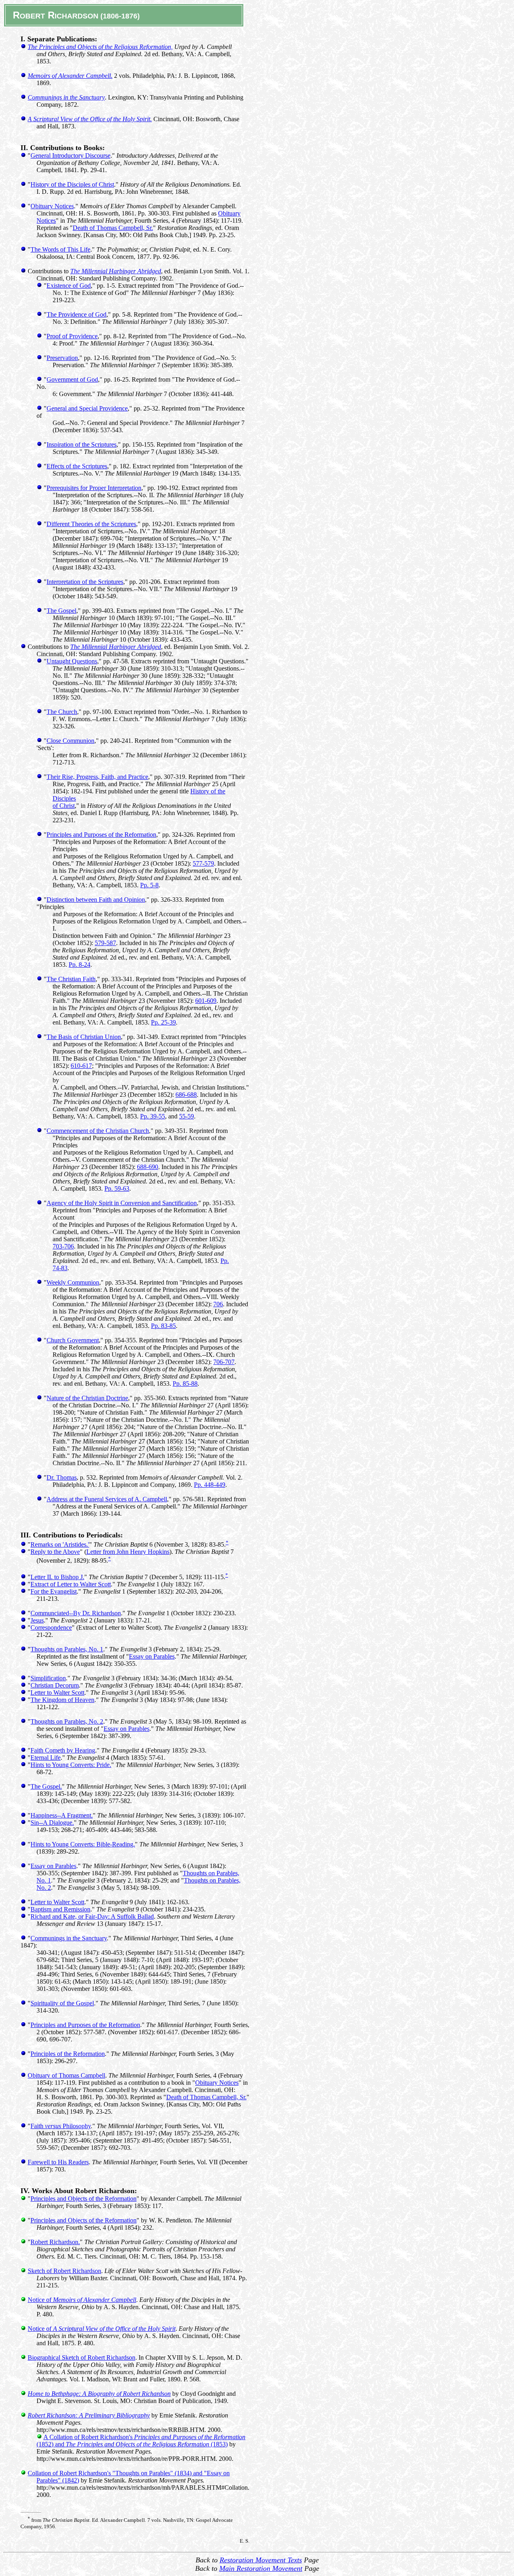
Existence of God (69, 286)
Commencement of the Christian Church (98, 1131)
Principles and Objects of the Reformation (84, 2199)
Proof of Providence (72, 336)
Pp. (225, 1261)
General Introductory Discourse (70, 156)
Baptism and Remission (60, 1909)
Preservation (62, 358)
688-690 (148, 1167)
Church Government (73, 1340)
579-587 (105, 943)
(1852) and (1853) (132, 2444)
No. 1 (44, 1880)
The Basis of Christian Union (84, 1037)
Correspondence (51, 1628)
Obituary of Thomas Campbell (66, 2075)
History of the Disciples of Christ (72, 184)
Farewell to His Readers (58, 2162)
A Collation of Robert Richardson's (144, 2437)
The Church (62, 712)
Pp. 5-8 (149, 885)
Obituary (229, 213)
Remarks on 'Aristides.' (60, 1544)
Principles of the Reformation (68, 2054)
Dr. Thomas (62, 1477)
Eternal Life (46, 1758)
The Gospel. (46, 1786)
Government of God (72, 379)
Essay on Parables (152, 1656)
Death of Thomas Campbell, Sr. (113, 228)
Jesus (37, 1620)
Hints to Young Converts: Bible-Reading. (83, 1844)
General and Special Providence (87, 408)
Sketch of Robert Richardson (64, 2271)
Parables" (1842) (58, 2480)
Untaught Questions (72, 661)
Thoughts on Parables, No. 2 (67, 1721)
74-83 (60, 1268)
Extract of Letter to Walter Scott (71, 1584)
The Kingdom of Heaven (62, 1700)
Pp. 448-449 (210, 1485)
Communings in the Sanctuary (69, 1938)
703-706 (63, 1246)
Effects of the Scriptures (77, 466)
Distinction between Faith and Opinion (96, 900)
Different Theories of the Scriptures (91, 524)
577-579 (203, 863)
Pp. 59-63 (117, 1188)
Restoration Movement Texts (261, 2560)
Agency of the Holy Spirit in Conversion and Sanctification (122, 1203)
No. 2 (44, 1888)
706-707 (224, 1362)
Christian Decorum (55, 1685)
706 (218, 1304)
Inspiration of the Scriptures (82, 444)
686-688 (186, 1095)
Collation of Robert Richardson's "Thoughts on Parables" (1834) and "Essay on (129, 2473)
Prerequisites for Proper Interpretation (94, 488)
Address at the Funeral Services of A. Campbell (107, 1499)
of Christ (64, 806)
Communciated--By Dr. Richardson (76, 1613)
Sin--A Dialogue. (52, 1823)
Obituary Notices (52, 206)
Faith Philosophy (61, 2126)
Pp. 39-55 (153, 1116)
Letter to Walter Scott (57, 1693)
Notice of (82, 2300)
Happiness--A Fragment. (62, 1815)
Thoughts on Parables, (211, 1873)
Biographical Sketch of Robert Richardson (82, 2357)
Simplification (48, 1678)
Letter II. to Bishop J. (57, 1577)
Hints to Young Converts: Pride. (71, 1765)
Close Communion (70, 741)
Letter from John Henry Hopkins (128, 1552)
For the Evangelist (54, 1591)
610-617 (81, 1066)
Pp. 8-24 (80, 965)
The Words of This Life (60, 249)
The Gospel (61, 611)
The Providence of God (76, 314)
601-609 (206, 1001)
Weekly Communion (73, 1282)
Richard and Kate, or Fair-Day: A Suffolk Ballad (92, 1916)
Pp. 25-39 (163, 1022)
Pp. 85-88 (185, 1384)
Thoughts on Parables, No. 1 (67, 1649)
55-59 (187, 1116)
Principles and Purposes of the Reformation (101, 835)
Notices (46, 221)
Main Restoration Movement (261, 2568)
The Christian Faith (71, 979)
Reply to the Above (55, 1552)
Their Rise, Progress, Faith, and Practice (97, 777)
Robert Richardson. (55, 2242)
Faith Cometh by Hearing (63, 1750)
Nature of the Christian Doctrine (87, 1398)
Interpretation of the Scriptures (85, 582)
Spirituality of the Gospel (62, 2003)
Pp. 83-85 (163, 1326)
